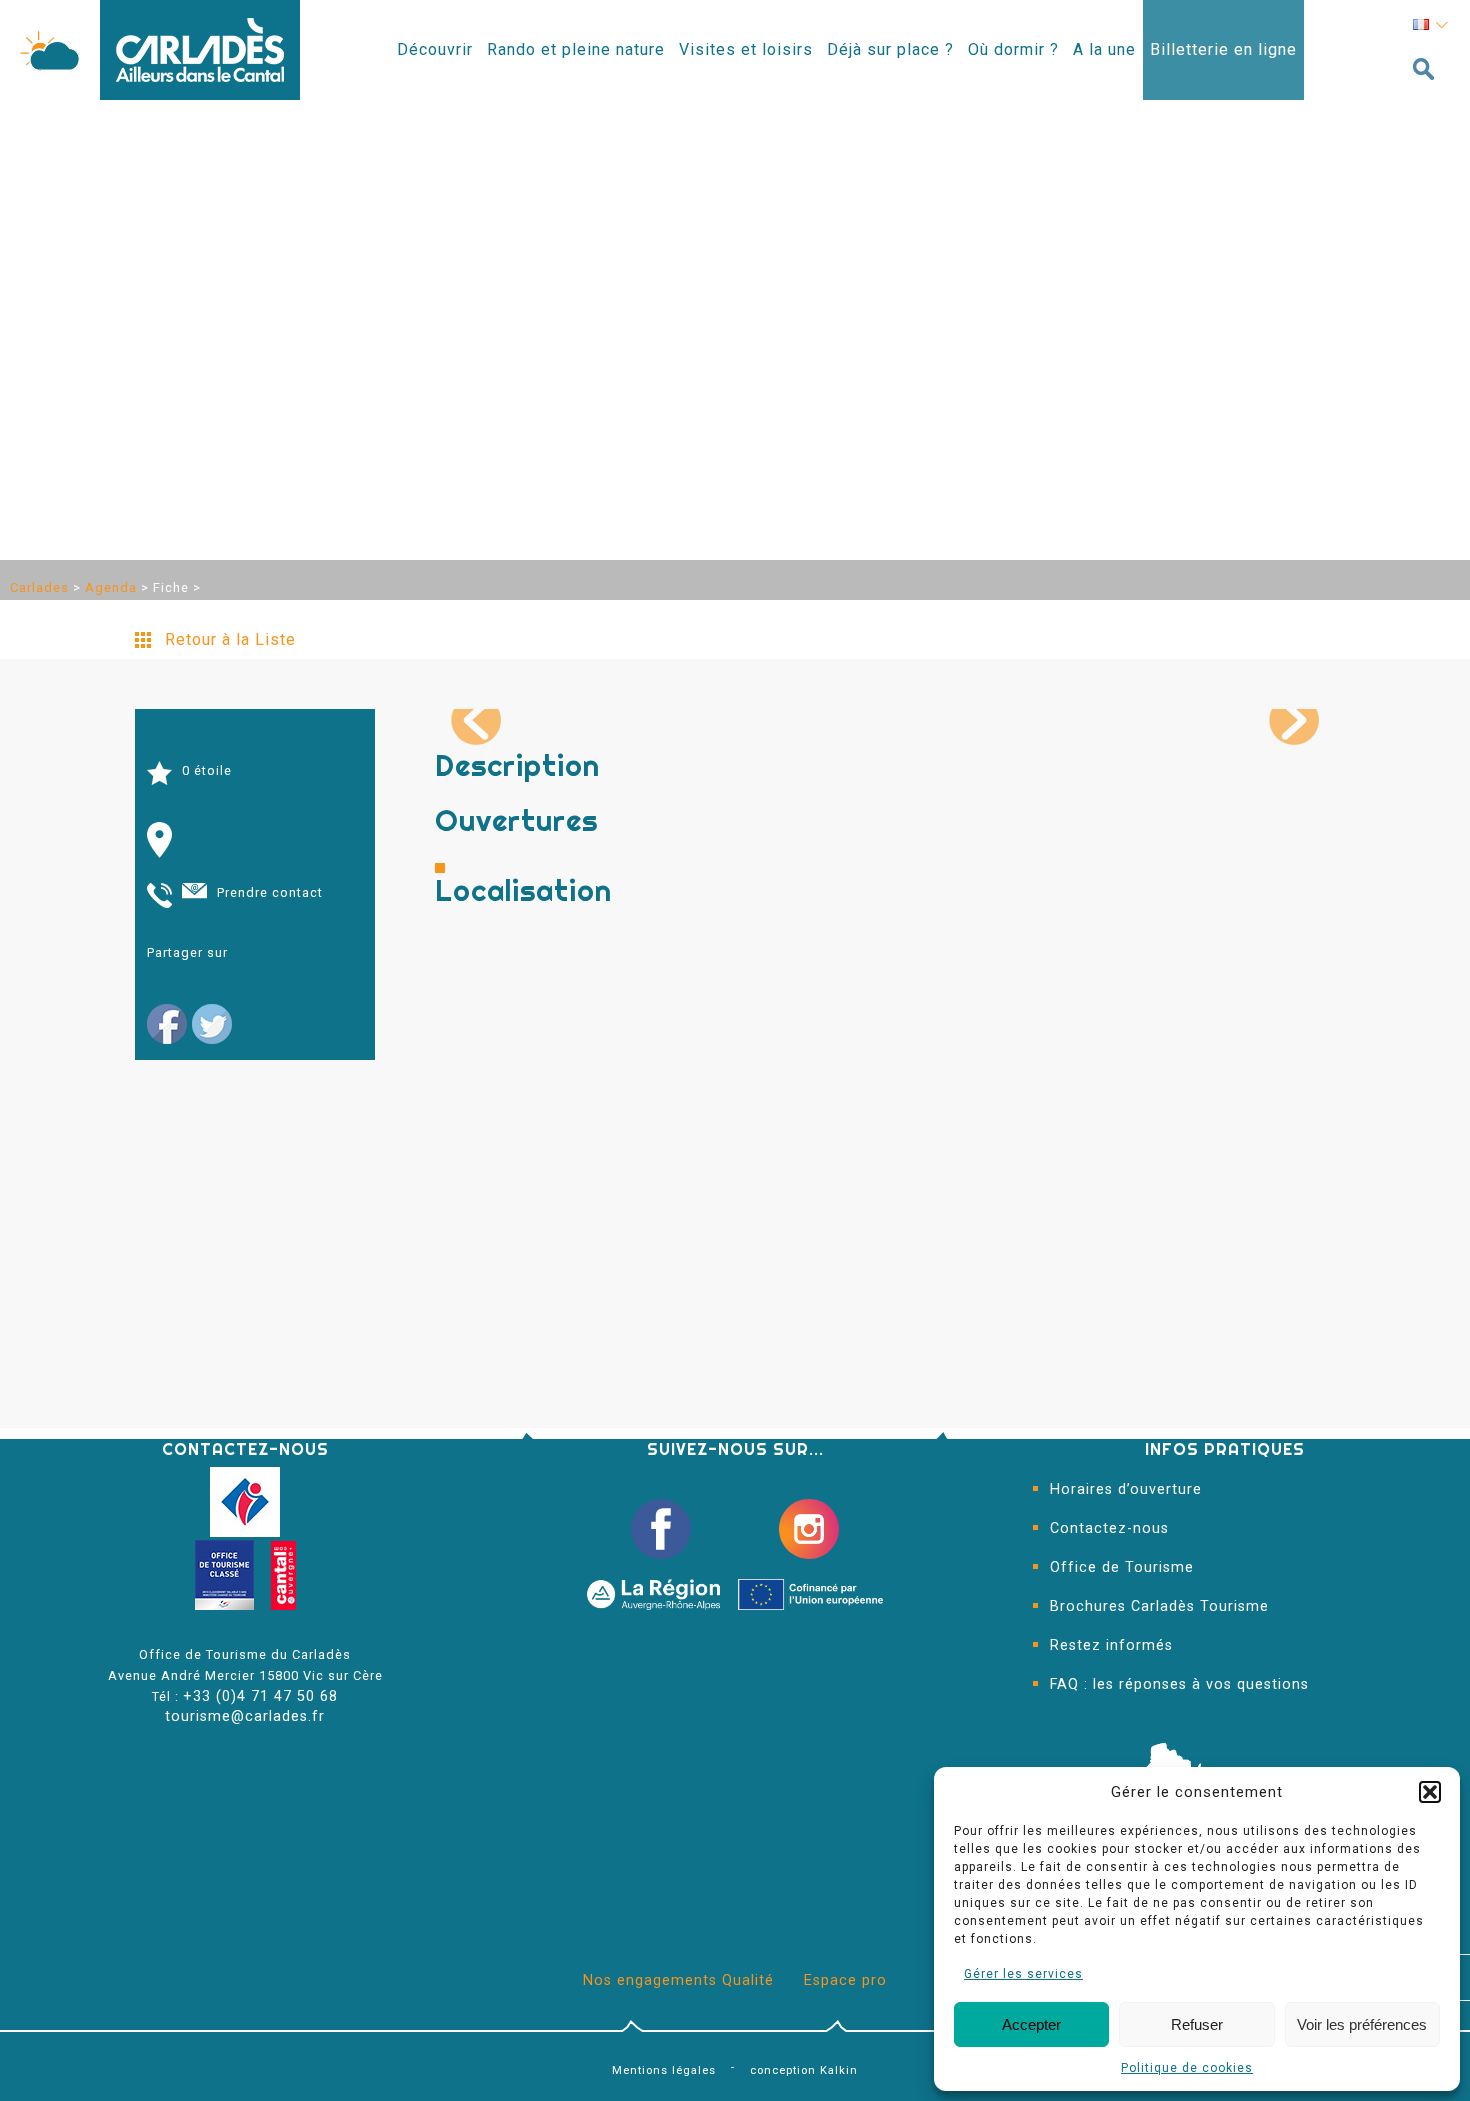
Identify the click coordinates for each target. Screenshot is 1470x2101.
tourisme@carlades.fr (245, 1716)
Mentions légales (664, 2070)
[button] (1430, 1792)
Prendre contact (270, 892)
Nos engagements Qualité (678, 1980)
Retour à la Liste (230, 639)
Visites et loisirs (746, 49)
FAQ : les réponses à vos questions (1179, 1684)
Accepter (1031, 2024)
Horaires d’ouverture (1126, 1489)
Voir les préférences (1362, 2024)
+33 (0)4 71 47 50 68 (260, 1696)
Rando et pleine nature (576, 49)
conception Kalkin (804, 2070)
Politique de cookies (1187, 2068)
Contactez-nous (1109, 1528)
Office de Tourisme (1122, 1567)
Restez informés (1111, 1645)
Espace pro (845, 1980)
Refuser (1197, 2024)
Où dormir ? (1013, 49)
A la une (1104, 49)
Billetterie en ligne (1223, 49)
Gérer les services (1023, 1974)
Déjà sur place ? (890, 49)
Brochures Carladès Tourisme (1159, 1606)
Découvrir (435, 49)
